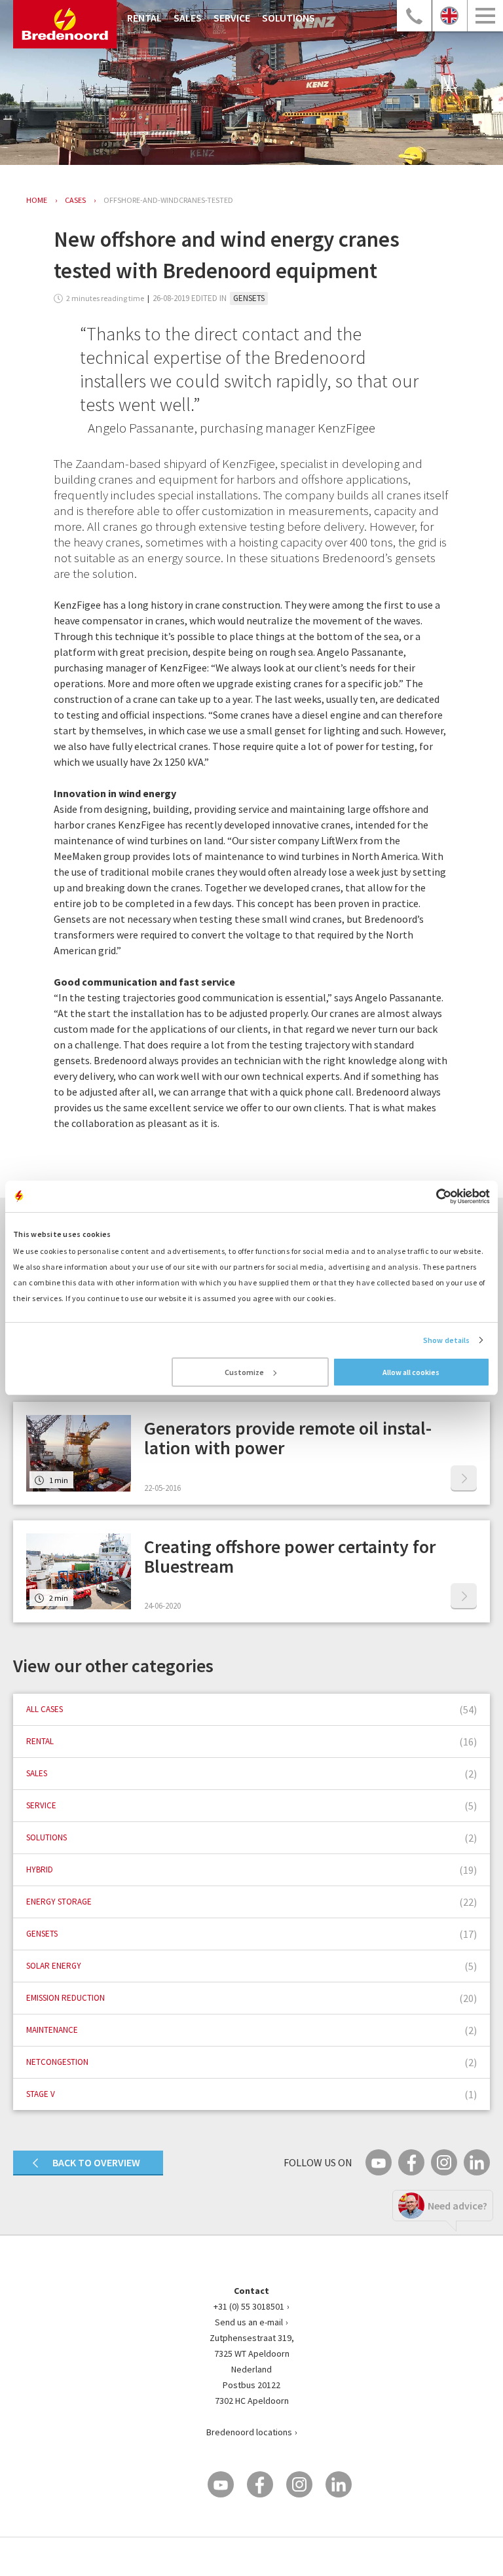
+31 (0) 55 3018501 (249, 2306)
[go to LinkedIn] (477, 2162)
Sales (188, 18)
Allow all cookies (411, 1372)
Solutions (289, 18)
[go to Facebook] (411, 2162)
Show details (446, 1340)
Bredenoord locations (249, 2432)
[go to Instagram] (444, 2162)
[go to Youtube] (379, 2162)
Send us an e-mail (249, 2322)
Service (232, 18)
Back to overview (96, 2162)
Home (37, 200)
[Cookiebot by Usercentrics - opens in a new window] (433, 1196)
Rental (144, 18)
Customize (244, 1372)
